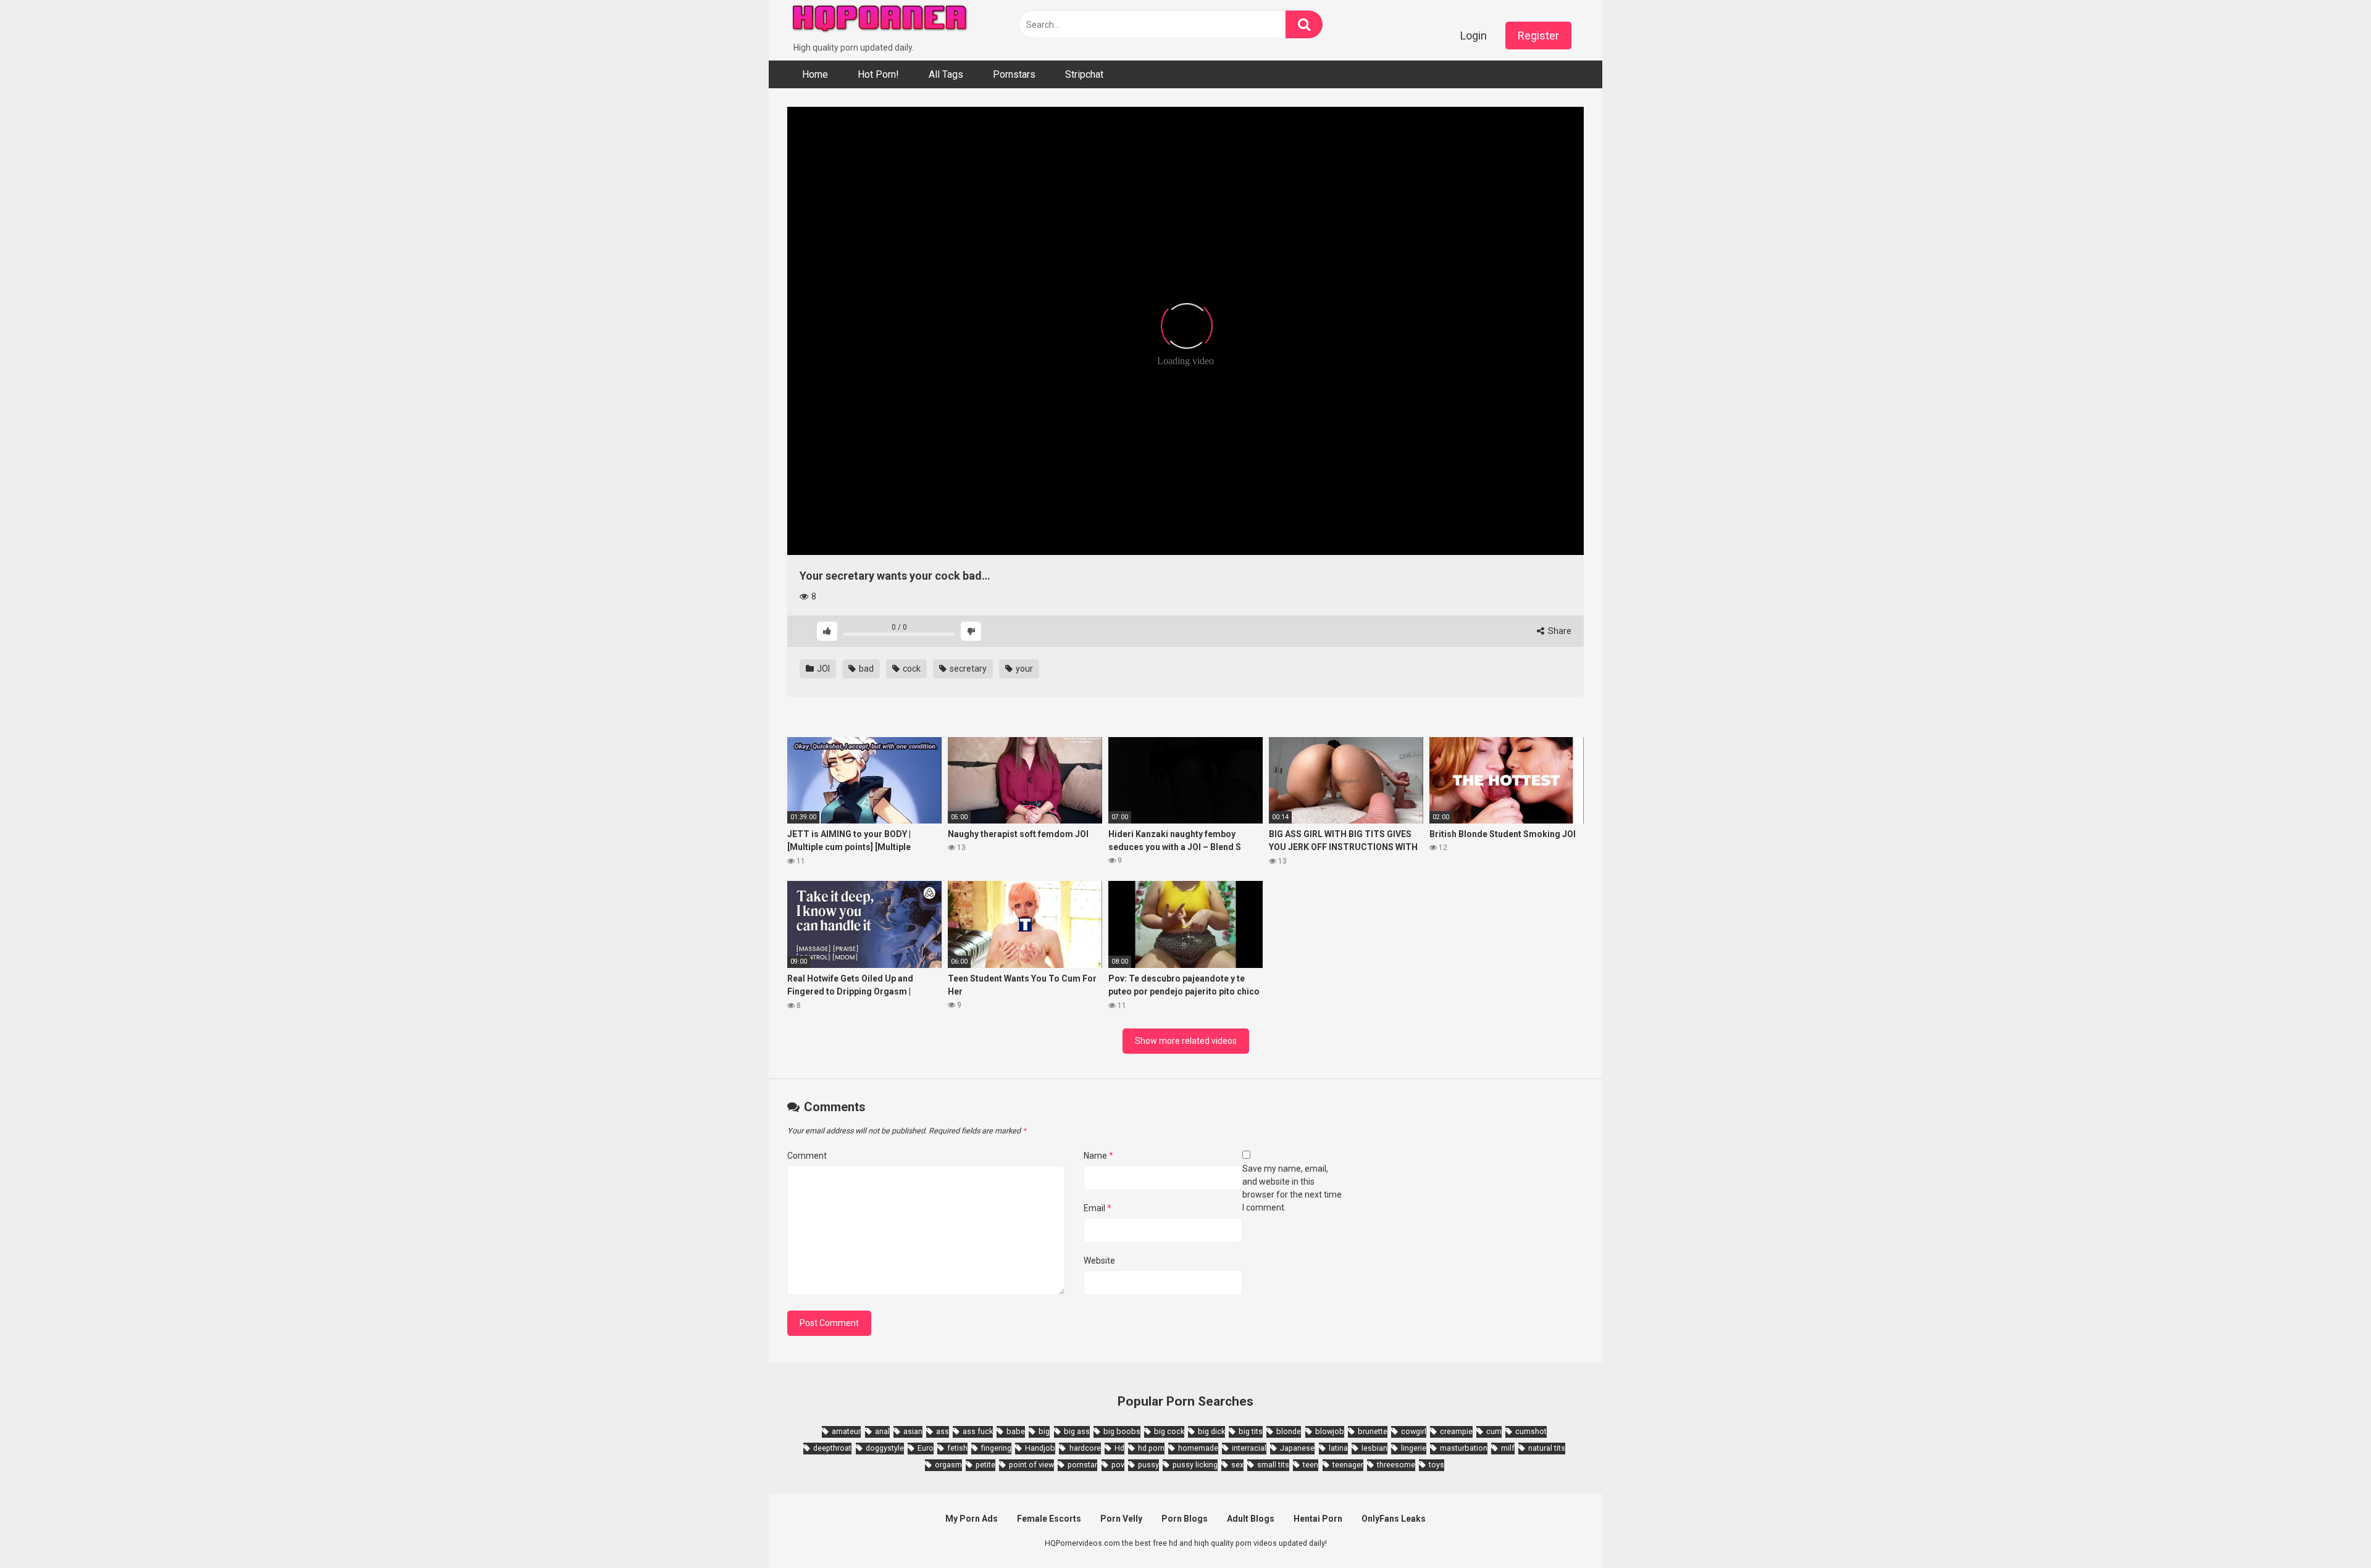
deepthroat (832, 1448)
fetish (957, 1448)
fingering (996, 1448)
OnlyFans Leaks (1394, 1519)
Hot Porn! (878, 74)
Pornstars (1014, 74)
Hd (1119, 1448)
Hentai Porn (1318, 1519)
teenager (1348, 1465)
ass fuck (978, 1431)
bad (865, 669)
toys (1436, 1465)
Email (1098, 1208)
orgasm (948, 1465)
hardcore (1085, 1448)
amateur (846, 1431)
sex (1237, 1465)
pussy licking (1195, 1465)
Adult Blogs (1251, 1519)
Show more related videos (1186, 1041)
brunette (1373, 1431)
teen (1311, 1465)
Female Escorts (1049, 1519)
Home (815, 74)
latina (1338, 1448)
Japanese (1297, 1448)
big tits (1251, 1431)
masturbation (1464, 1448)
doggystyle (885, 1448)
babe (1016, 1431)
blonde (1289, 1431)
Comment (807, 1156)
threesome (1396, 1465)
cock (911, 669)
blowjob (1330, 1431)
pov (1118, 1465)
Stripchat (1084, 74)
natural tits (1547, 1448)
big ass (1077, 1431)
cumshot (1531, 1431)
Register (1538, 35)
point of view (1031, 1465)
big (1044, 1431)
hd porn (1151, 1448)
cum (1494, 1431)
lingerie (1414, 1448)
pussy (1148, 1465)
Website (1099, 1261)
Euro (926, 1448)
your (1023, 669)
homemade (1198, 1448)
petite (985, 1465)
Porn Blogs (1185, 1519)
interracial (1249, 1448)
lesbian (1374, 1448)
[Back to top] (2330, 1531)
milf (1508, 1448)
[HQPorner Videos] (880, 21)
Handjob (1040, 1448)
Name (1098, 1156)
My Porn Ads (972, 1519)
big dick (1211, 1431)
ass (943, 1431)
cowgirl (1414, 1431)
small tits (1273, 1465)
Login (1474, 35)
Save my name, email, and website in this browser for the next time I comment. (1292, 1188)
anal (882, 1431)
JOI (822, 669)
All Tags (946, 74)
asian (913, 1431)
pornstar (1082, 1465)
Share (1559, 631)
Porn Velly (1121, 1519)
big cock (1169, 1431)
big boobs (1122, 1431)
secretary (967, 669)
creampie (1456, 1431)
